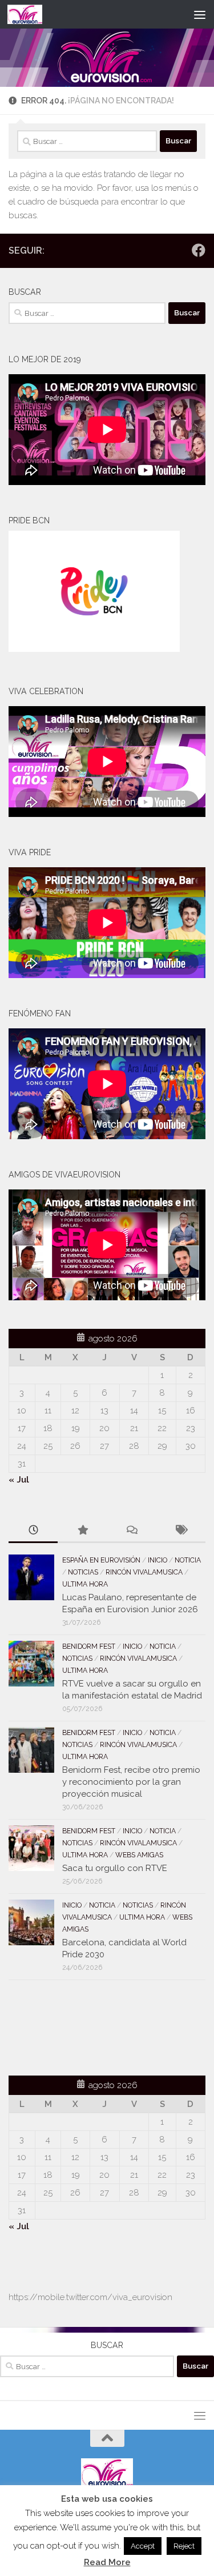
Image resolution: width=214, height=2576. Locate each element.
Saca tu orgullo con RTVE (115, 1868)
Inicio (158, 1560)
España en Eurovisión (101, 1560)
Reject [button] (184, 2546)
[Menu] (200, 14)
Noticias (83, 1572)
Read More (107, 2562)
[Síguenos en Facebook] (199, 250)
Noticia (188, 1560)
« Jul (19, 1480)
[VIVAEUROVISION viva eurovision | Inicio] (31, 14)
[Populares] (82, 1531)
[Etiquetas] (181, 1531)
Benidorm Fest (89, 1646)
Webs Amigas (139, 1855)
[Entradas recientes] (33, 1531)
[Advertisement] (75, 2026)
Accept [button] (143, 2546)
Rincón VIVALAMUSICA (144, 1572)
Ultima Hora (85, 1584)
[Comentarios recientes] (132, 1531)
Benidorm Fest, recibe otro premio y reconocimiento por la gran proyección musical (131, 1782)
